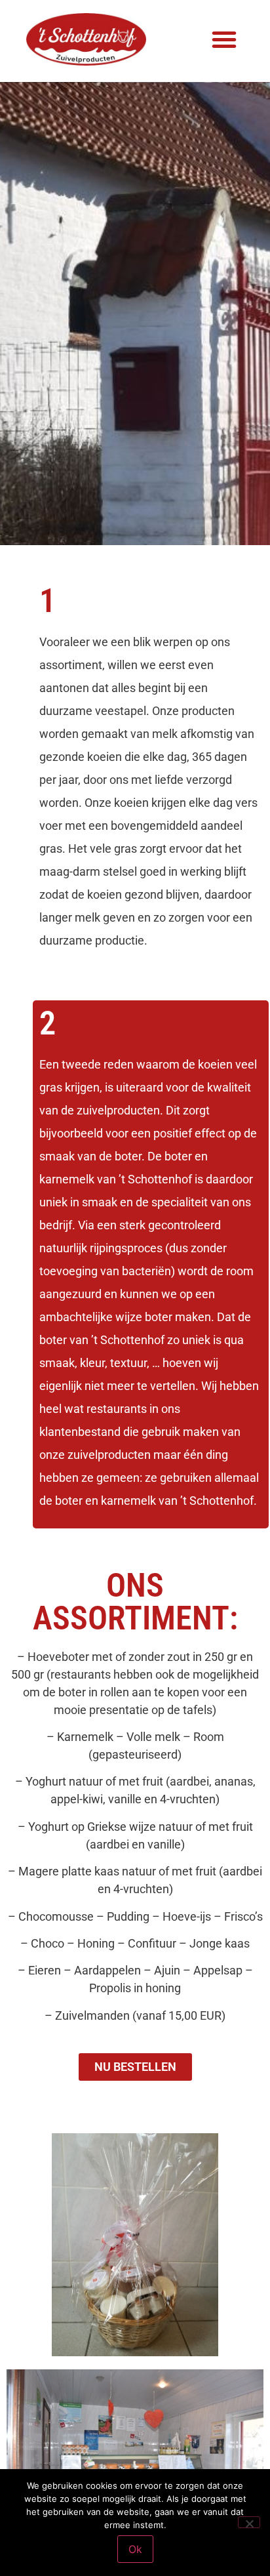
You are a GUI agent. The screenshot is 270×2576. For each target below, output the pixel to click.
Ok (135, 2549)
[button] (224, 39)
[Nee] (249, 2522)
